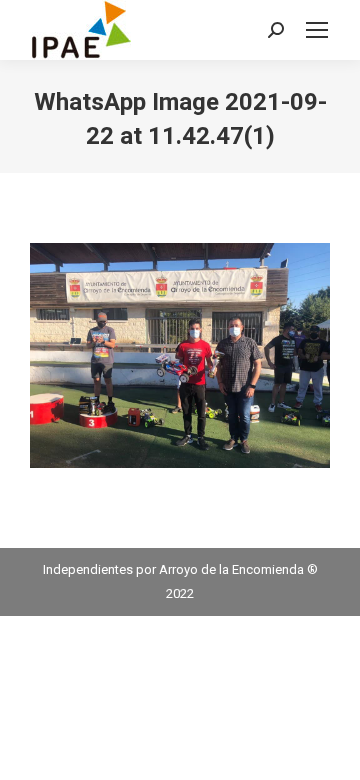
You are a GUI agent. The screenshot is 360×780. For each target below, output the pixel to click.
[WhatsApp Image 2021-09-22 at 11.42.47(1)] (180, 355)
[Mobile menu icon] (317, 30)
